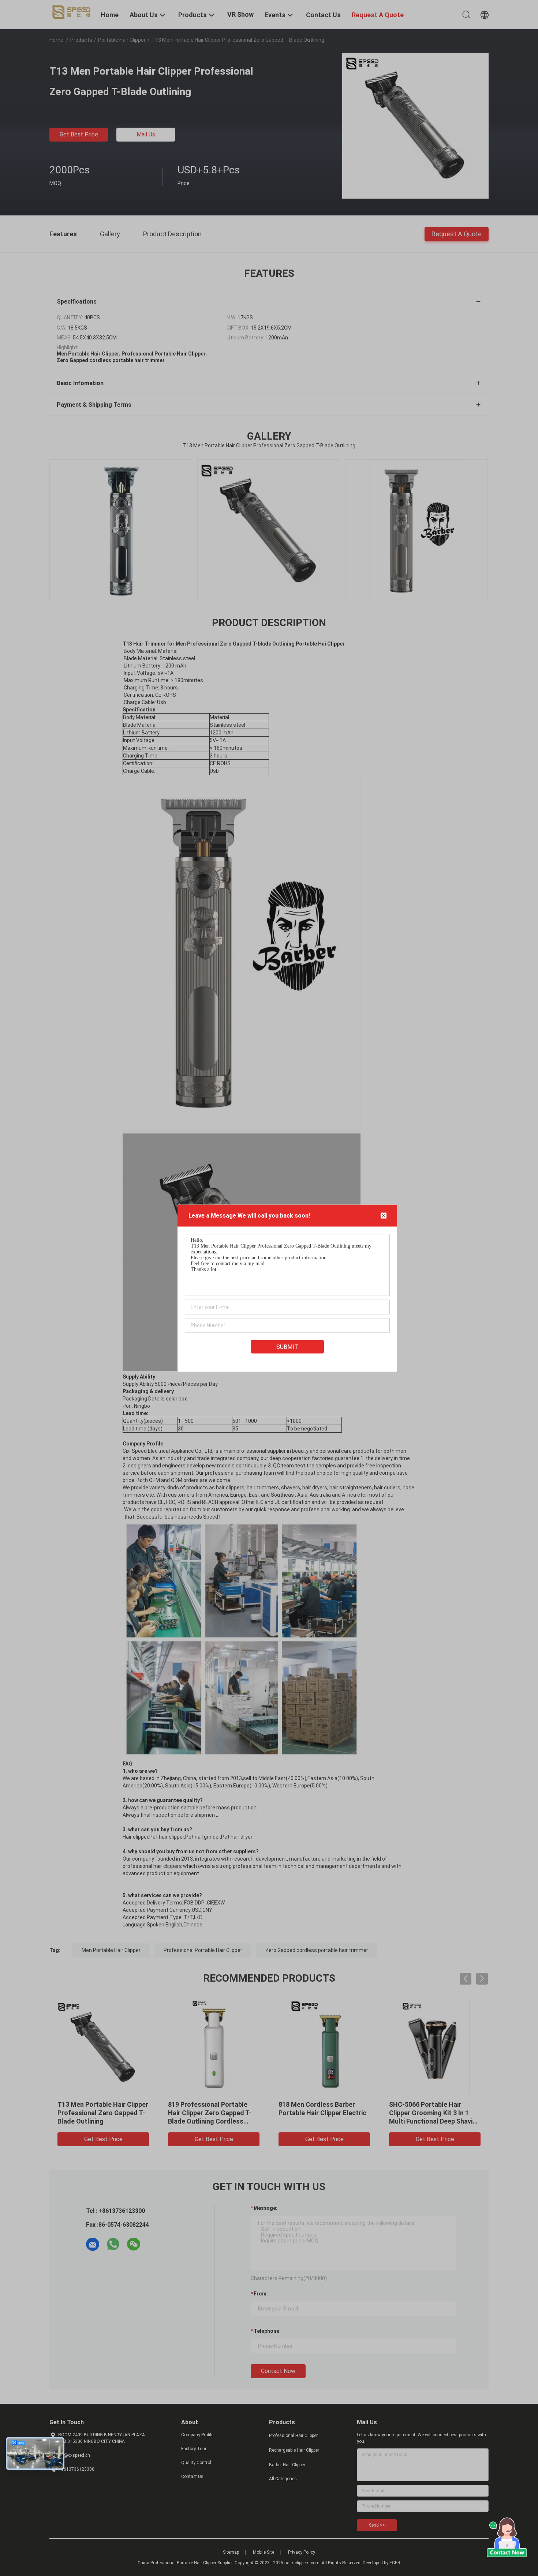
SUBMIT (287, 1347)
